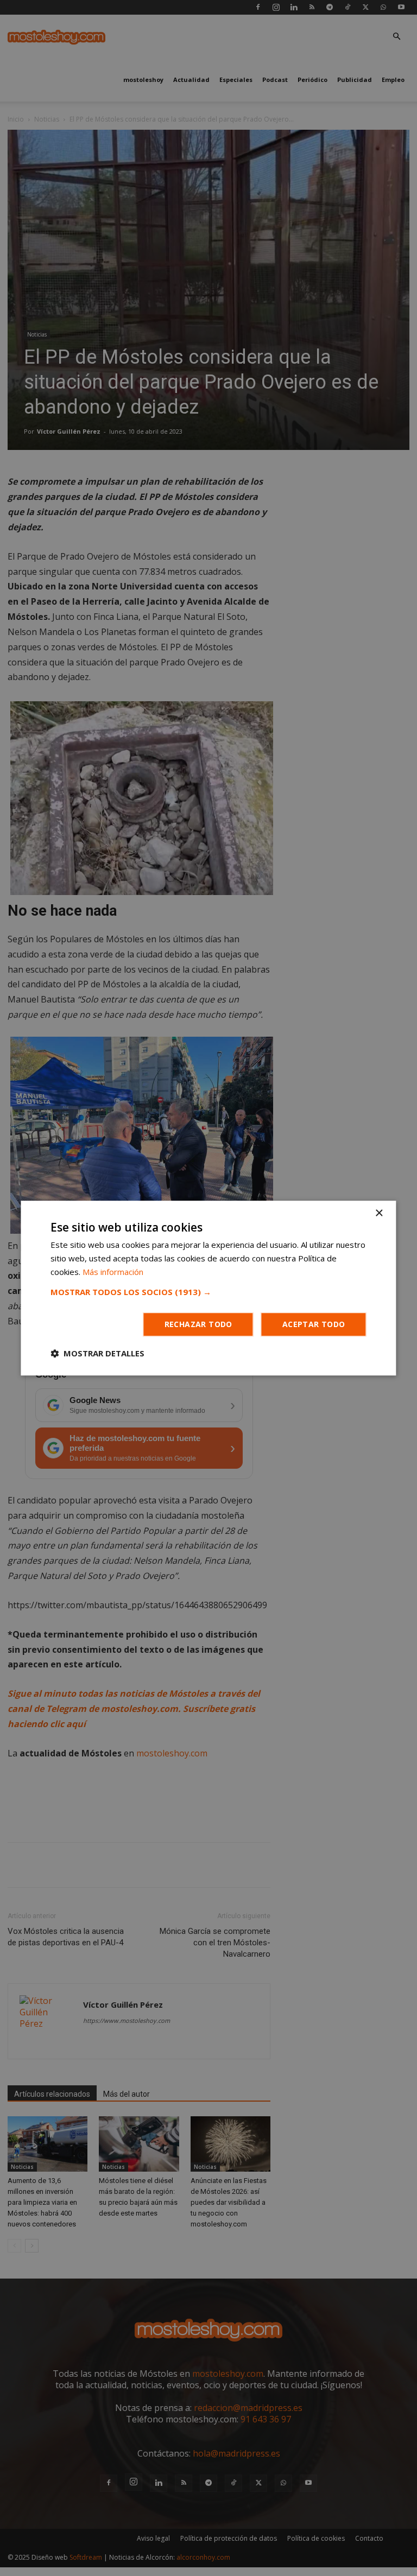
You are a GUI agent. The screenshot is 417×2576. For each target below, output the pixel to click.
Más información (113, 1272)
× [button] (379, 1213)
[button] (208, 1292)
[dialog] (208, 1288)
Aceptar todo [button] (314, 1324)
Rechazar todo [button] (198, 1324)
